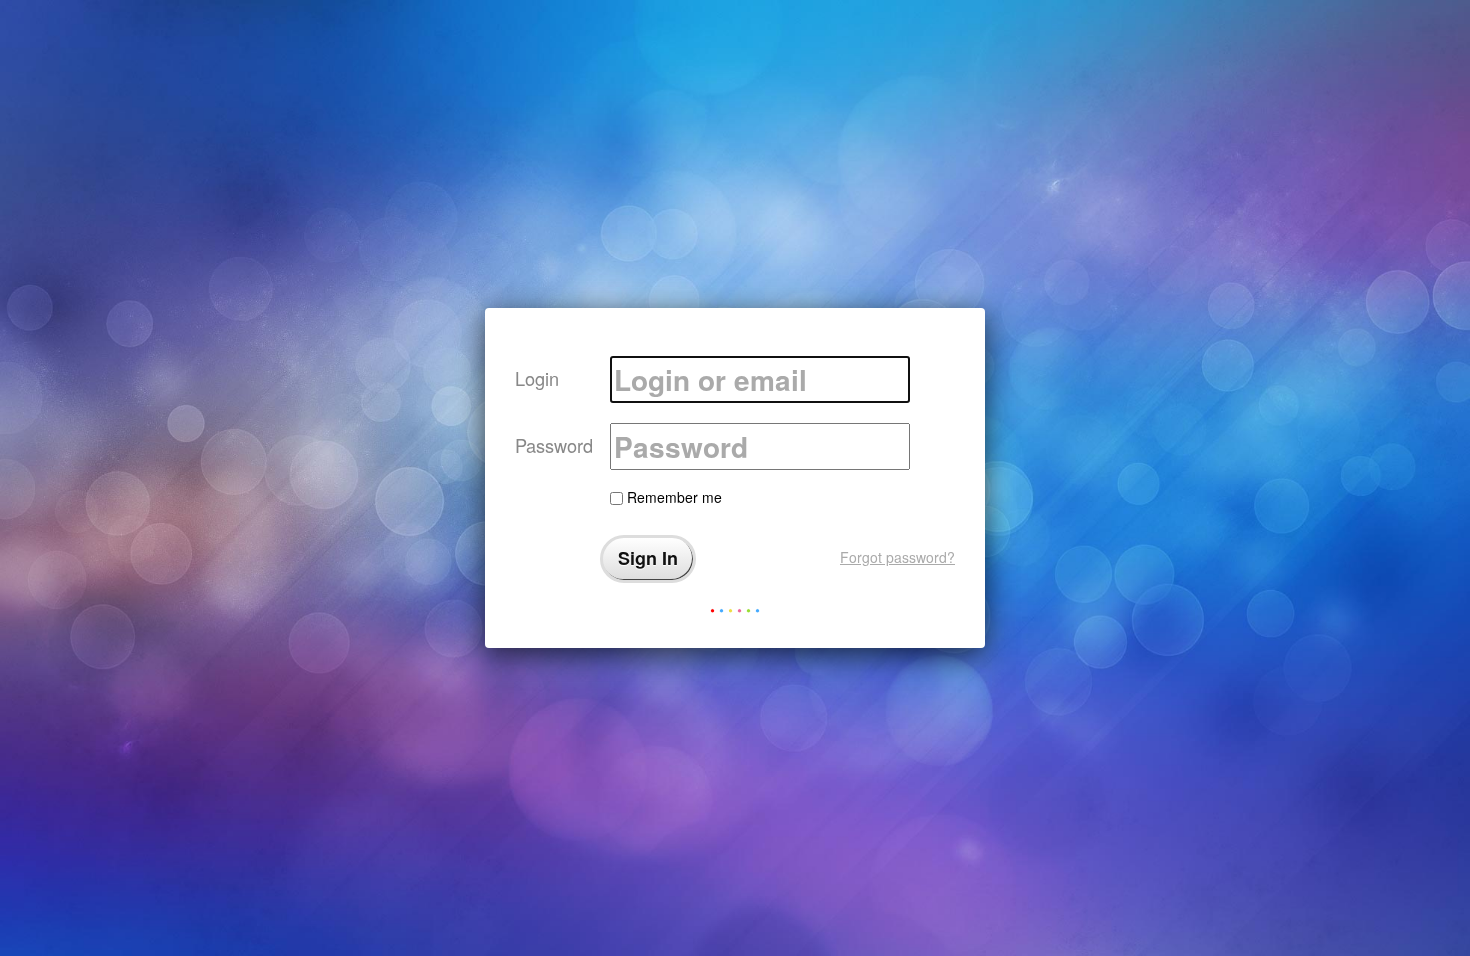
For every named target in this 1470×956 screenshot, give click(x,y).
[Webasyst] (735, 614)
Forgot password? (897, 557)
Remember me (672, 497)
